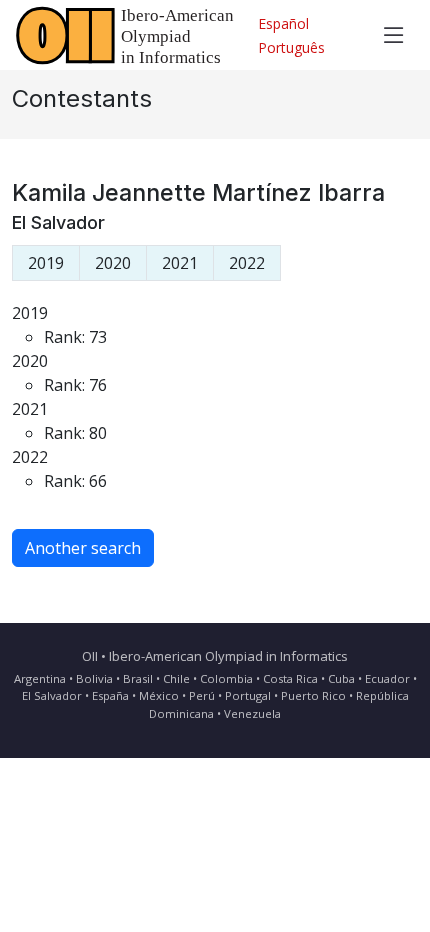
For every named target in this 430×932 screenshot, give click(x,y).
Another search (83, 548)
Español (283, 23)
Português (291, 47)
